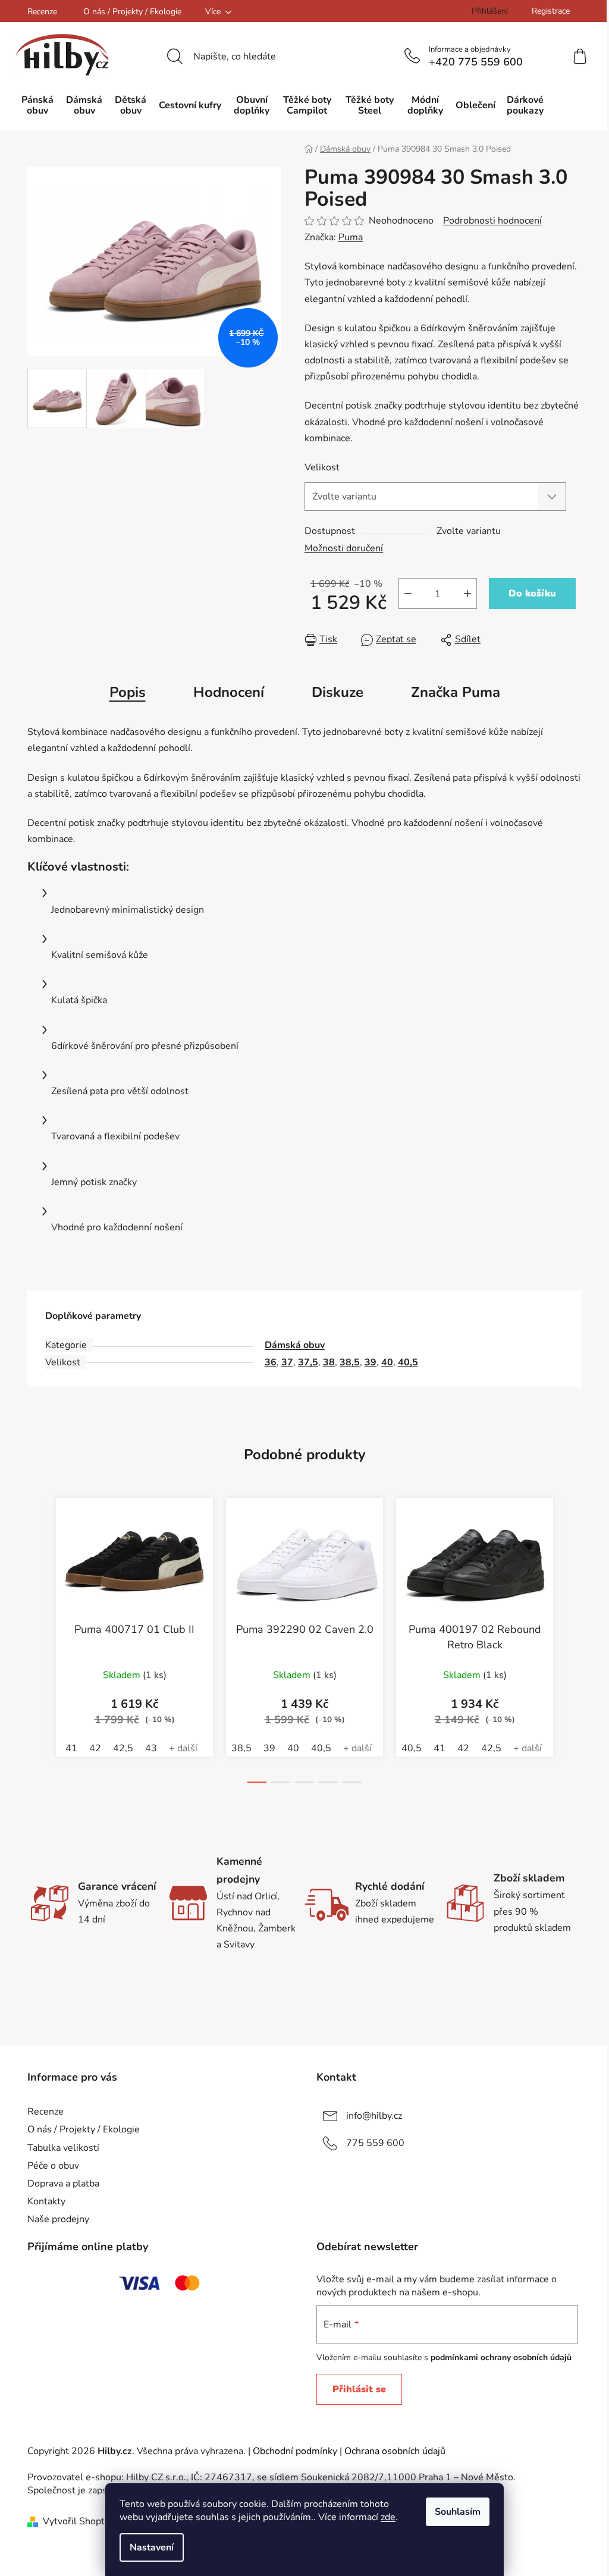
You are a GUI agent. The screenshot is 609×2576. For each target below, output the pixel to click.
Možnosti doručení (344, 548)
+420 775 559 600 (476, 62)
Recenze (42, 12)
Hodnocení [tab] (229, 692)
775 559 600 (375, 2143)
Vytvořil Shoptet (78, 2521)
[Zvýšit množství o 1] (467, 593)
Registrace (551, 11)
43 (151, 1748)
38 (329, 1362)
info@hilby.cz (374, 2116)
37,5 (308, 1362)
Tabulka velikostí (63, 2148)
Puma (351, 237)
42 (95, 1748)
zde (388, 2517)
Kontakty (46, 2201)
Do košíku (532, 593)
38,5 (350, 1362)
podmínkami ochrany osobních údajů (501, 2357)
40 (387, 1362)
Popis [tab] (128, 692)
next (572, 1650)
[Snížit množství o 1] (408, 593)
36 (271, 1362)
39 (371, 1362)
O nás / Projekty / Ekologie (132, 12)
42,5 (123, 1748)
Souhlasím (458, 2512)
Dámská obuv (295, 1345)
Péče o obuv (53, 2166)
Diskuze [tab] (338, 692)
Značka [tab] (456, 692)
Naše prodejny (58, 2219)
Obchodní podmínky (295, 2451)
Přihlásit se (359, 2389)
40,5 (408, 1362)
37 (287, 1362)
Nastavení (152, 2547)
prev (37, 1650)
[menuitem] (37, 105)
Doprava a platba (63, 2184)
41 (71, 1748)
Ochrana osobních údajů (395, 2451)
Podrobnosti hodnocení (492, 221)
